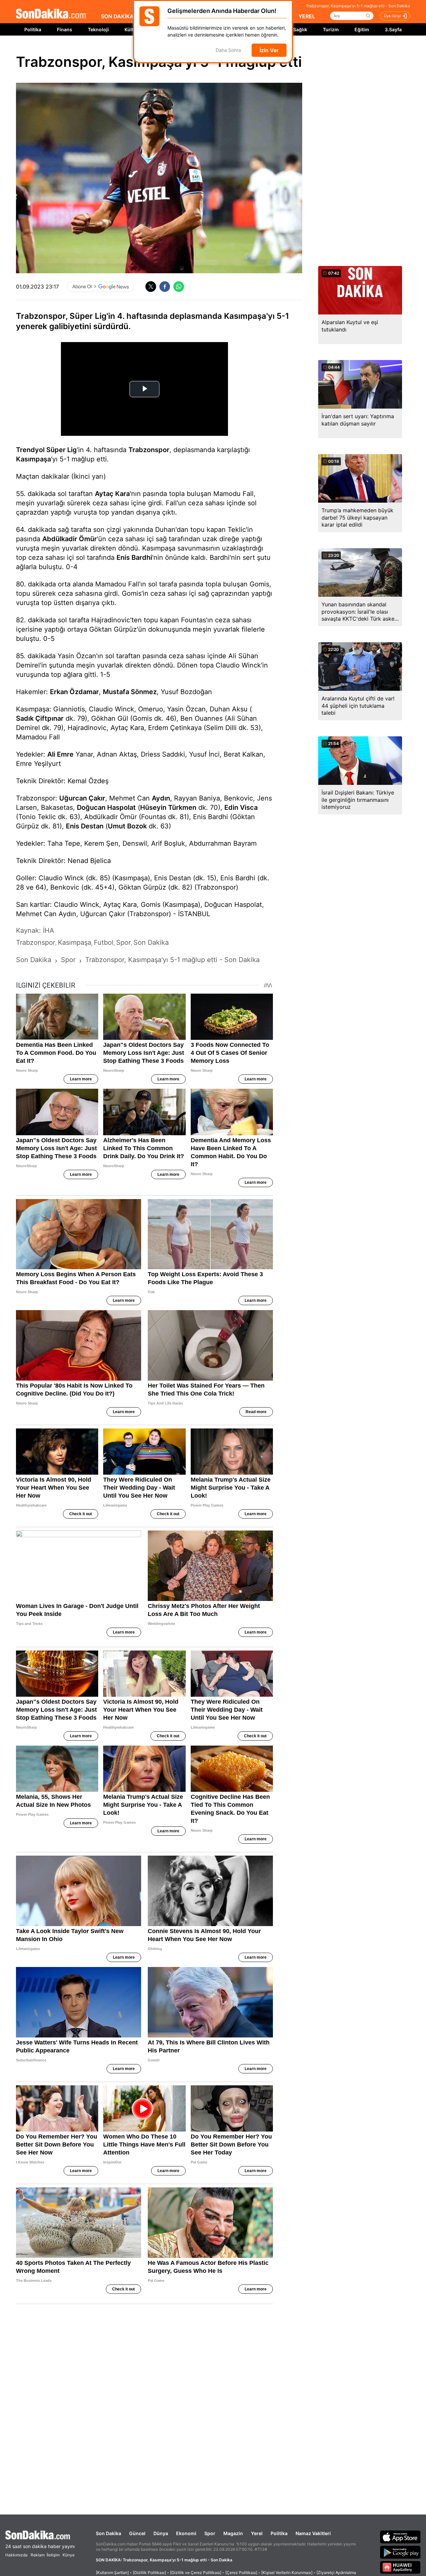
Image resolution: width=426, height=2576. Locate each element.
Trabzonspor (149, 450)
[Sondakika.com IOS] (400, 2537)
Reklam (38, 2555)
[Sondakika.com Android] (400, 2552)
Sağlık (300, 29)
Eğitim (362, 29)
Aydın (161, 798)
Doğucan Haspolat (106, 807)
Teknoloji (98, 29)
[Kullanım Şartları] (112, 2573)
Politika (33, 29)
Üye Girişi (392, 16)
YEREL (307, 16)
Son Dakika (108, 2533)
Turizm (331, 29)
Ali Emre (60, 754)
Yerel (257, 2533)
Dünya (161, 2533)
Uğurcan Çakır (82, 798)
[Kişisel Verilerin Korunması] (287, 2573)
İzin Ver (269, 50)
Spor (210, 2533)
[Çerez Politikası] (241, 2573)
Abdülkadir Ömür (70, 539)
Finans (65, 29)
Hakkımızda (16, 2555)
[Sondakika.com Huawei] (400, 2567)
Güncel (137, 2533)
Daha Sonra (228, 50)
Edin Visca (241, 807)
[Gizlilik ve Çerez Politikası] (196, 2573)
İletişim (53, 2555)
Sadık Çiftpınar (40, 718)
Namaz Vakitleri (313, 2533)
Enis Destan (85, 826)
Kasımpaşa (33, 459)
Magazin (233, 2533)
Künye (69, 2555)
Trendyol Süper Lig (46, 450)
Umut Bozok (127, 826)
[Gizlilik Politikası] (149, 2573)
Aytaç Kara (112, 494)
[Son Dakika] (51, 14)
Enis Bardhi (134, 557)
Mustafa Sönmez (130, 692)
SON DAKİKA (117, 16)
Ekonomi (186, 2533)
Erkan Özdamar (74, 692)
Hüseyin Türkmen (168, 807)
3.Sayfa (393, 29)
